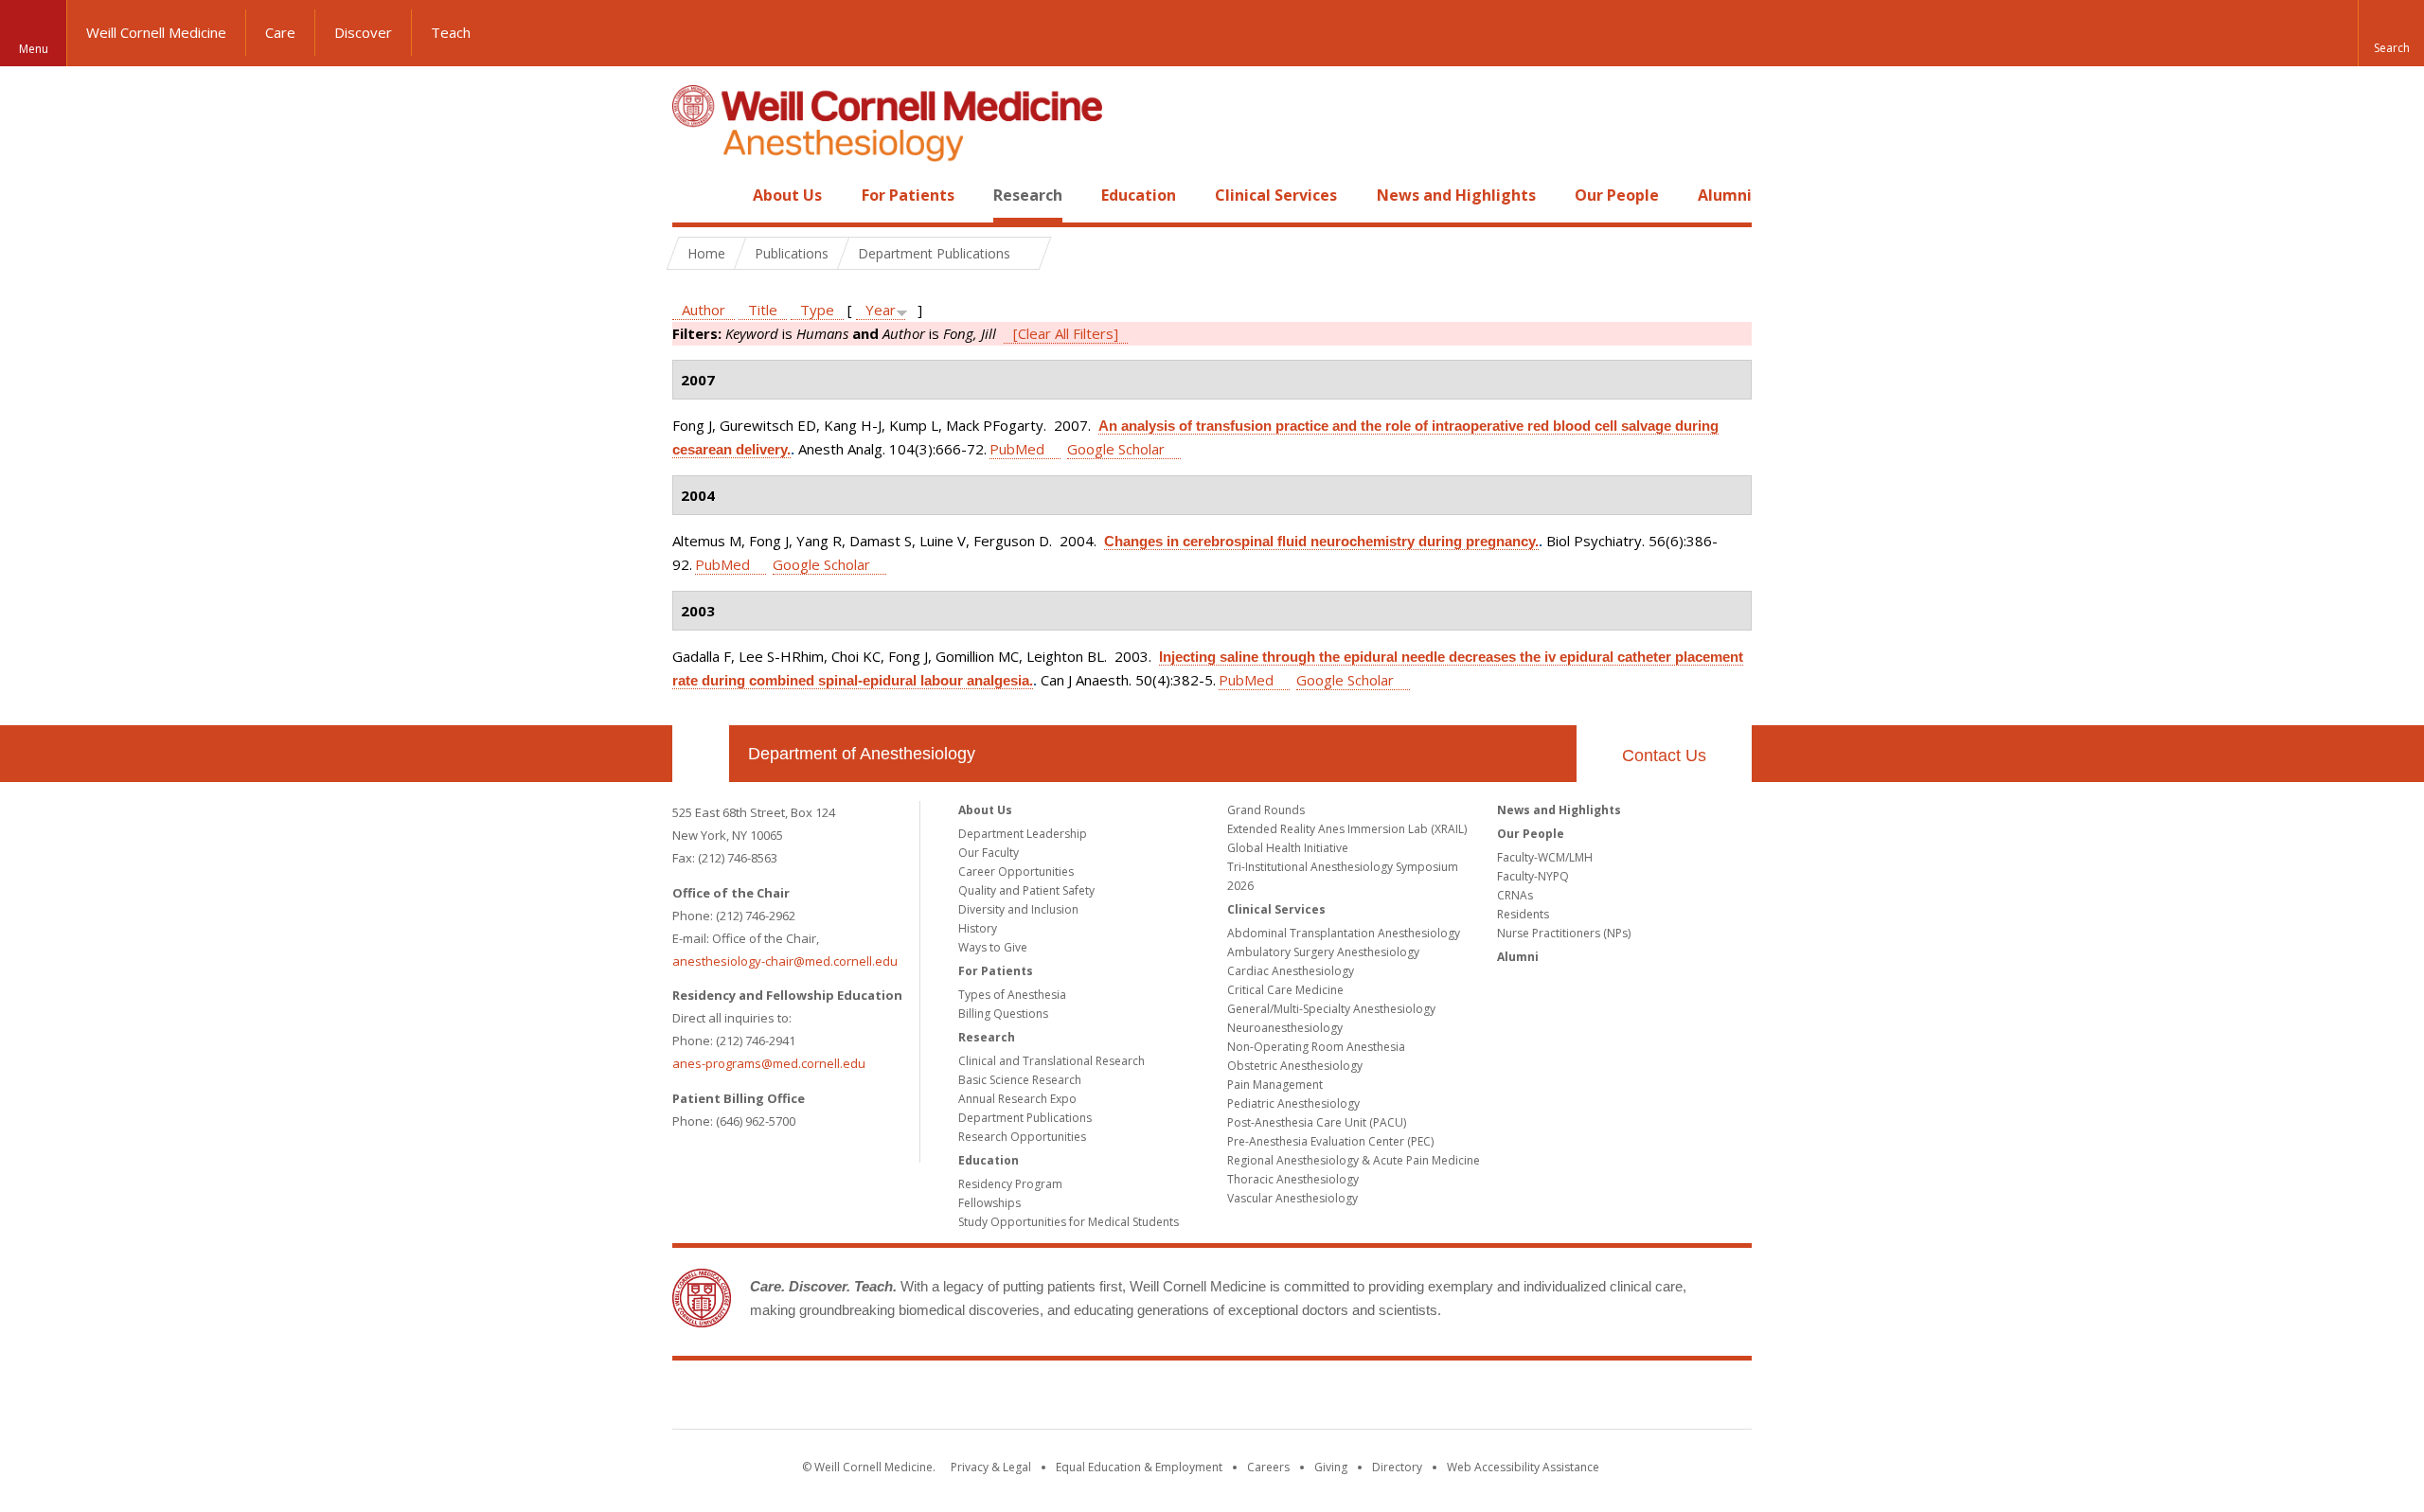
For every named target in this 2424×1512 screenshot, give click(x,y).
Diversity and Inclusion (1018, 909)
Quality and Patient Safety (1026, 890)
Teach (451, 32)
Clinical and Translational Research (1052, 1061)
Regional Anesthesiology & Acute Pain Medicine (1354, 1160)
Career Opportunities (1016, 872)
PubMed (1017, 449)
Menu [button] (34, 49)
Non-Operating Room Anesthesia (1316, 1047)
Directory (1397, 1467)
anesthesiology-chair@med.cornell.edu (785, 961)
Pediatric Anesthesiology (1293, 1103)
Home (693, 195)
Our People (1617, 195)
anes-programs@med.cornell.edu (769, 1063)
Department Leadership (1023, 834)
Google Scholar (1116, 449)
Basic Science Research (1020, 1080)
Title (763, 310)
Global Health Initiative (1288, 848)
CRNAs (1515, 895)
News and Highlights (1456, 195)
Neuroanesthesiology (1285, 1028)
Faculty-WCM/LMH (1545, 857)
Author (704, 310)
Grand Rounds (1266, 810)
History (978, 928)
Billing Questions (1003, 1014)
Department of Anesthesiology (862, 754)
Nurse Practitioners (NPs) (1564, 933)
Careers (1268, 1467)
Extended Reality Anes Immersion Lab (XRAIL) (1347, 829)
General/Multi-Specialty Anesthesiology (1331, 1009)
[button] (2391, 33)
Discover (363, 32)
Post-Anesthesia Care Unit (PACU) (1317, 1122)
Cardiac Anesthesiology (1291, 971)
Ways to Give (993, 947)
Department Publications (1025, 1118)
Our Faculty (989, 853)
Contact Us (1664, 756)
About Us (787, 195)
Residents (1523, 914)
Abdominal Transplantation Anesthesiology (1344, 933)
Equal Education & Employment (1139, 1467)
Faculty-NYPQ (1533, 876)
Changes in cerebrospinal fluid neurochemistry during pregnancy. (1321, 541)
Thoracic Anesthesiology (1293, 1179)
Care (280, 32)
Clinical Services (1276, 195)
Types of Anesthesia (1012, 995)
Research (1028, 195)
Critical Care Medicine (1285, 990)
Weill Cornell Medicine (156, 32)
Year (881, 310)
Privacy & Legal (991, 1467)
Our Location (701, 754)
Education (1139, 195)
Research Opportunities (1022, 1137)
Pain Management (1275, 1085)
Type (817, 310)
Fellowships (989, 1203)
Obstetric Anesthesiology (1295, 1066)
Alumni (1725, 195)
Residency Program (1010, 1184)
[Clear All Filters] (1066, 333)
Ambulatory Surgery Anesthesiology (1323, 952)
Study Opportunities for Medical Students (1069, 1222)
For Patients (908, 195)
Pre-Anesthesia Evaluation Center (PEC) (1330, 1141)
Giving (1331, 1467)
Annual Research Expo (1017, 1099)
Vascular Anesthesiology (1292, 1198)
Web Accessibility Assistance (1523, 1467)
